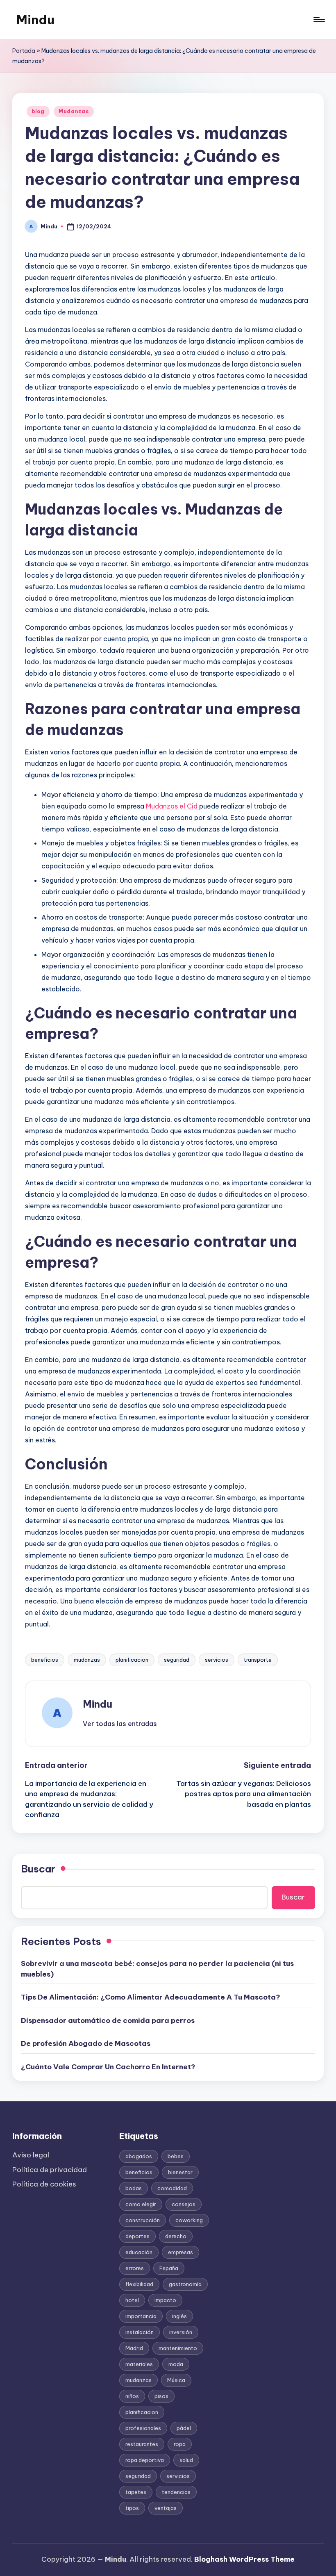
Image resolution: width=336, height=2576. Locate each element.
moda (176, 2364)
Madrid (134, 2348)
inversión (181, 2332)
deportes (137, 2236)
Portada (24, 51)
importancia (141, 2316)
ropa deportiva (145, 2460)
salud (186, 2460)
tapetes (136, 2492)
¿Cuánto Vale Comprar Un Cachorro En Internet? (108, 2067)
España (169, 2268)
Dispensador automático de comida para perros (108, 2020)
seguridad (177, 1660)
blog (38, 111)
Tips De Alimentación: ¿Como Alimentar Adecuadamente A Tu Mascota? (151, 1997)
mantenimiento (178, 2348)
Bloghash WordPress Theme (244, 2559)
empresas (180, 2252)
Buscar (38, 1869)
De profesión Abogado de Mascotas (86, 2043)
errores (135, 2268)
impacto (165, 2300)
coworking (189, 2220)
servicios (217, 1660)
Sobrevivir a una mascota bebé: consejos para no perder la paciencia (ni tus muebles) (157, 1969)
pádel (184, 2428)
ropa (180, 2444)
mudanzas (87, 1660)
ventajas (166, 2508)
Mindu (35, 20)
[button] (120, 1724)
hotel (132, 2300)
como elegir (141, 2204)
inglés (179, 2316)
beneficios (45, 1660)
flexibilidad (139, 2284)
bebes (176, 2156)
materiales (139, 2364)
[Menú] (319, 20)
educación (139, 2252)
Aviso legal (31, 2155)
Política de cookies (44, 2184)
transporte (258, 1660)
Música (176, 2380)
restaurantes (142, 2444)
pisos (161, 2396)
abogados (139, 2156)
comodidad (172, 2188)
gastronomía (185, 2284)
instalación (140, 2332)
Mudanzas (74, 111)
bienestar (180, 2172)
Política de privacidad (50, 2170)
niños (132, 2396)
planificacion (132, 1660)
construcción (143, 2220)
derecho (176, 2236)
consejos (184, 2204)
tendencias (176, 2492)
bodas (134, 2188)
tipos (132, 2508)
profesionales (143, 2428)
